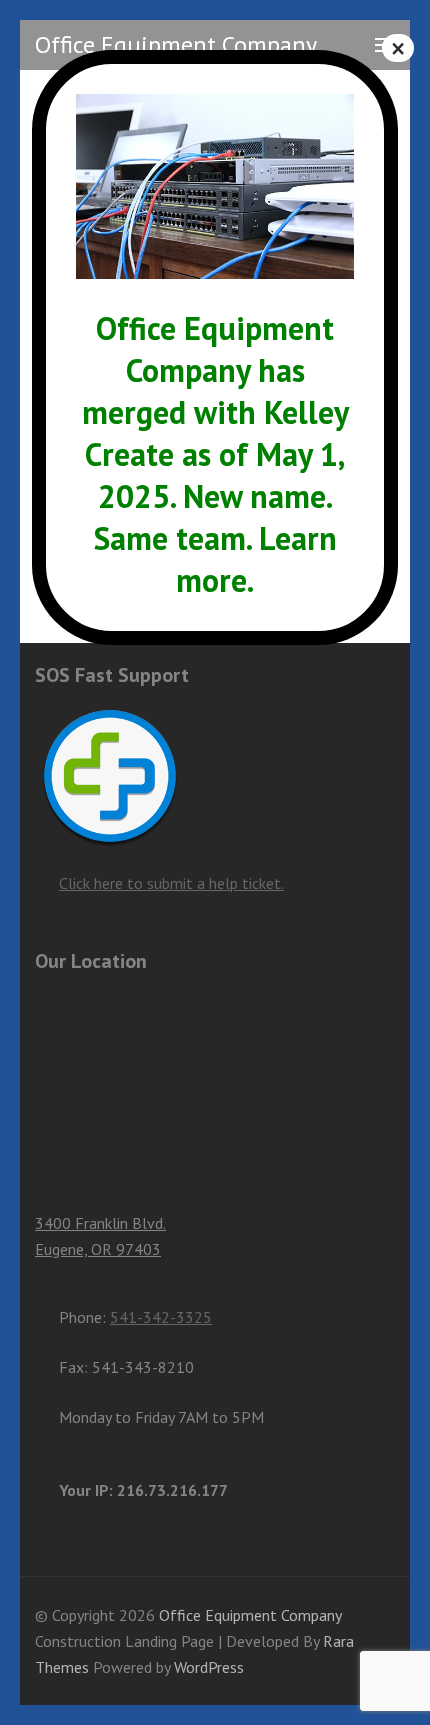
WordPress (209, 1667)
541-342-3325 (161, 1317)
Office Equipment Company (176, 44)
